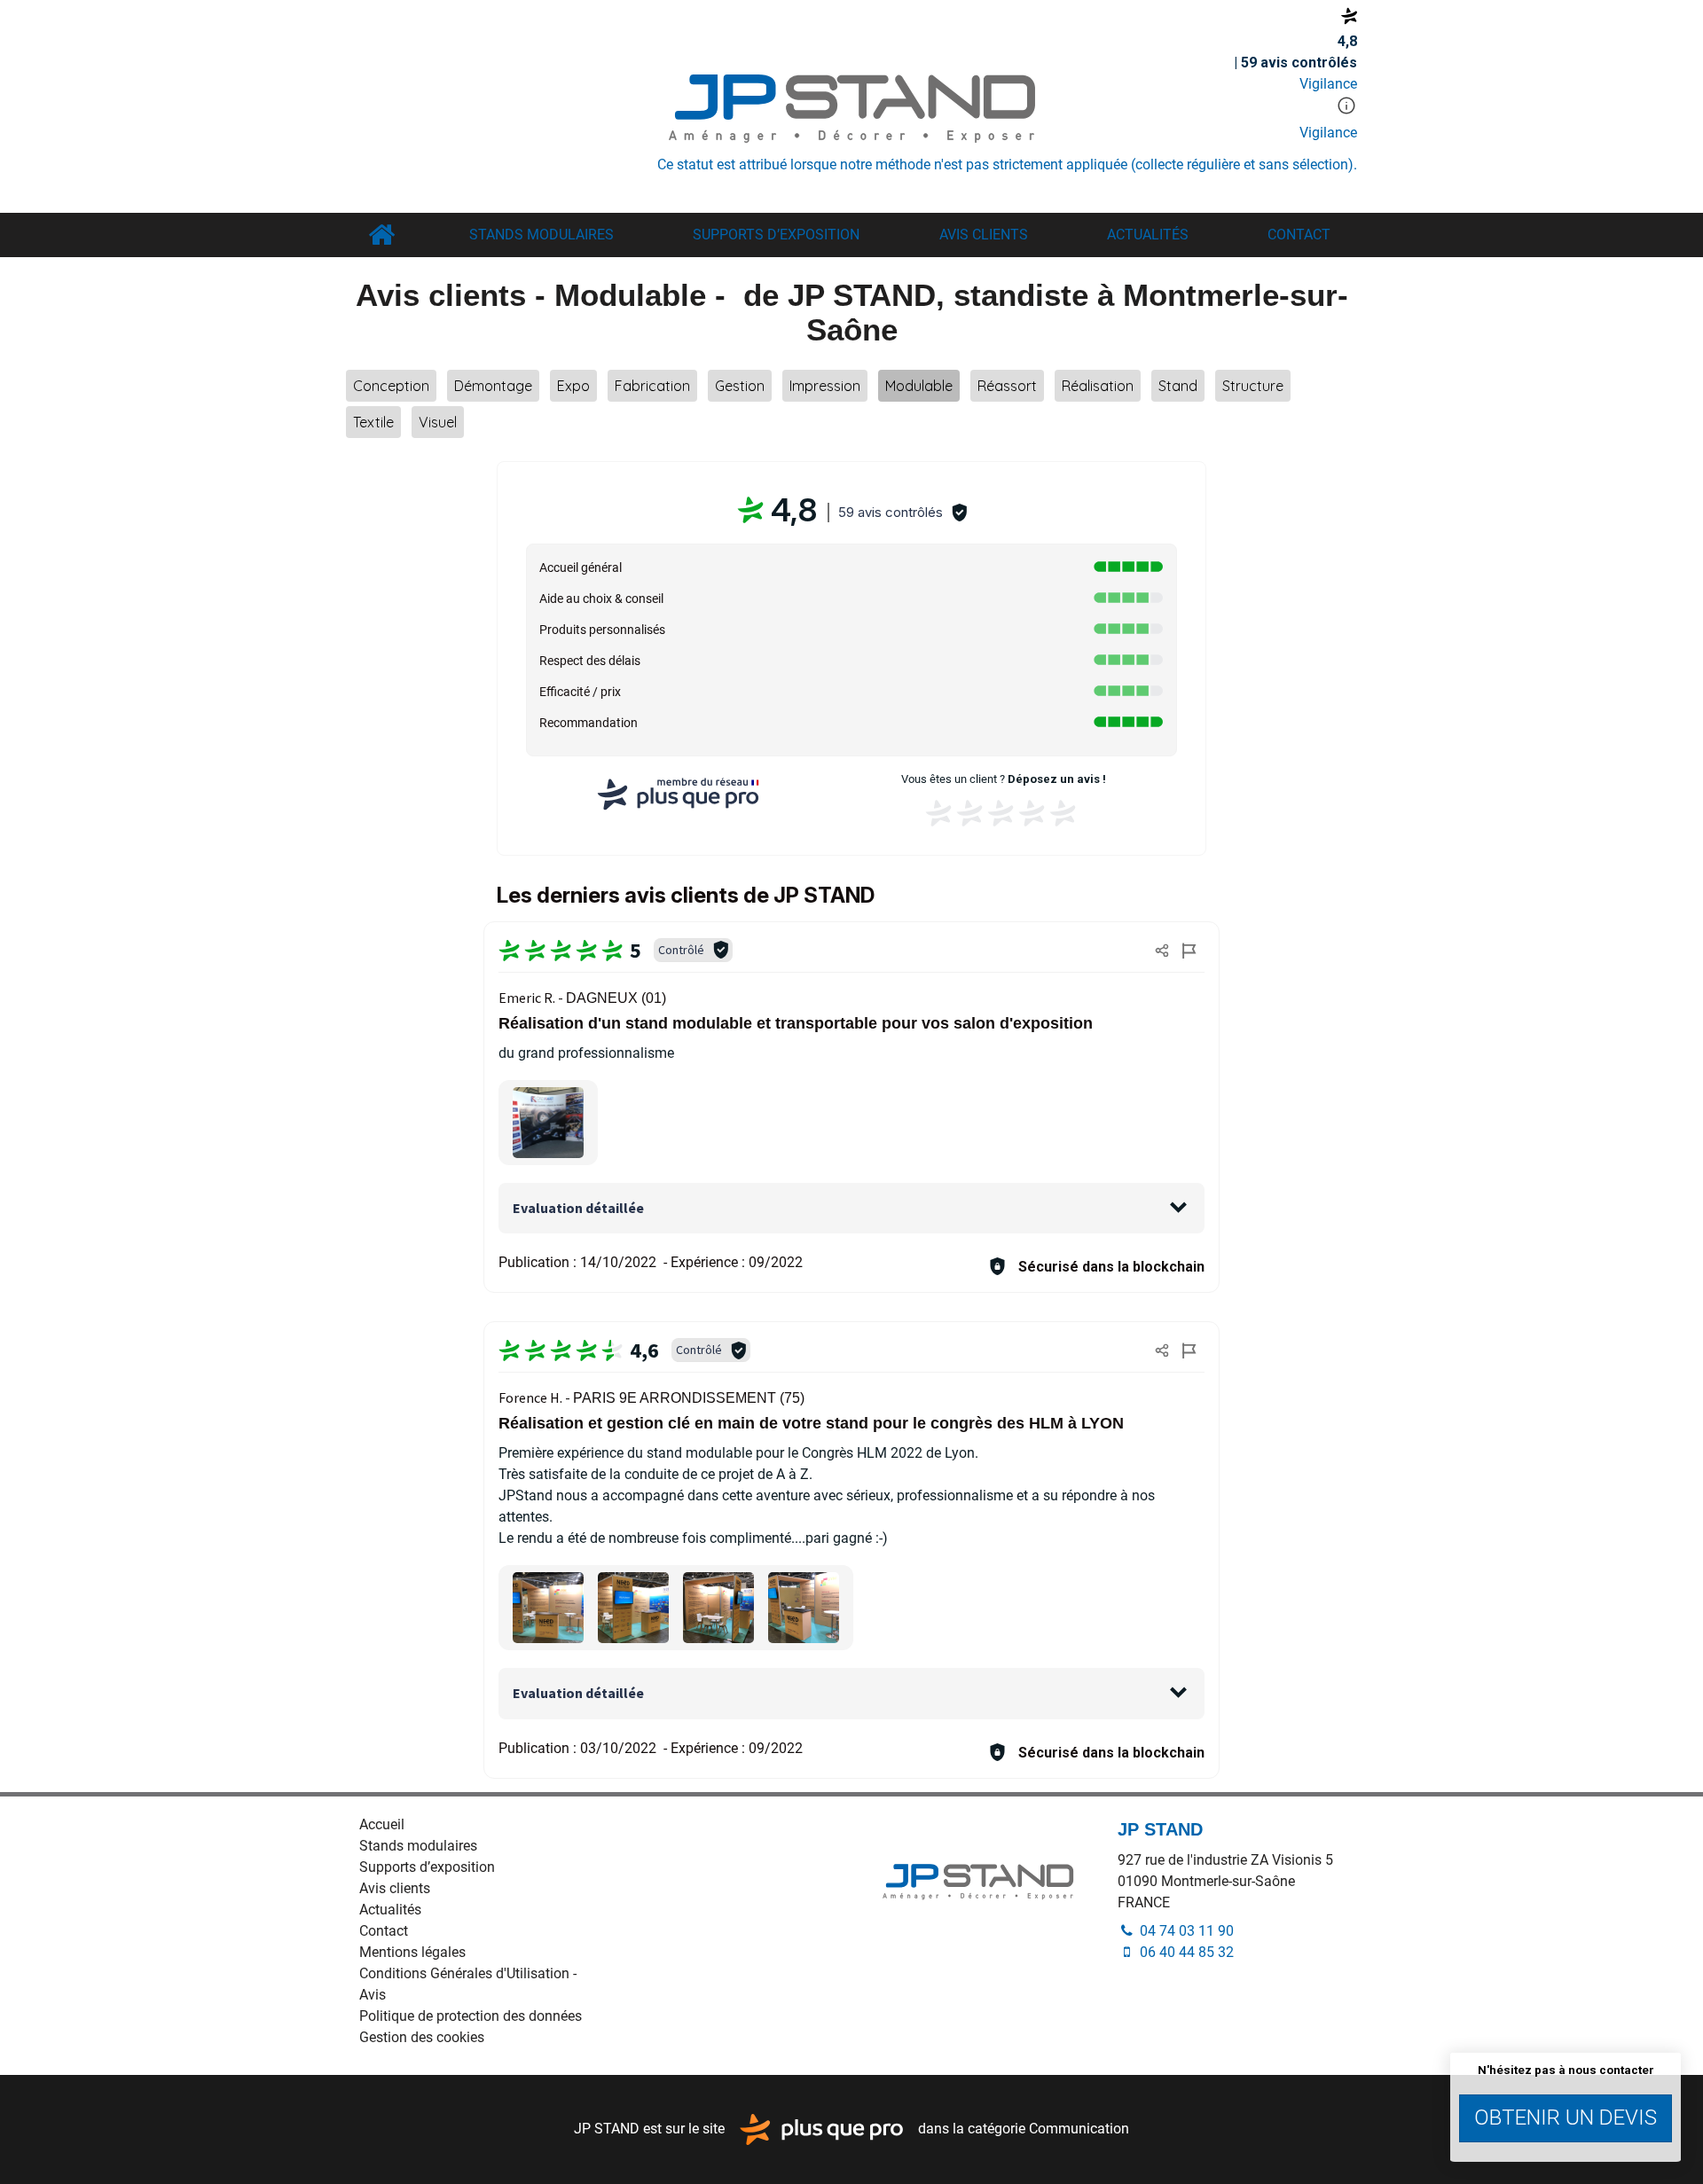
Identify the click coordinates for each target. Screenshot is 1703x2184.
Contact (1299, 235)
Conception (391, 386)
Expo (573, 386)
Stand (1178, 386)
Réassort (1007, 386)
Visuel (438, 422)
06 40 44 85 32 (1185, 1952)
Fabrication (652, 386)
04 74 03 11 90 (1185, 1931)
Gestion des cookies (422, 2037)
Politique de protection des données (471, 2016)
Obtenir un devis (1566, 2117)
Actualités (1148, 235)
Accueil (381, 235)
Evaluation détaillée (578, 1208)
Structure (1253, 386)
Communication (1079, 2129)
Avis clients (984, 235)
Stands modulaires (542, 235)
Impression (825, 386)
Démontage (493, 386)
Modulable (919, 386)
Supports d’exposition (776, 235)
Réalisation (1098, 386)
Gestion (740, 386)
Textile (373, 422)
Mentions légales (412, 1952)
